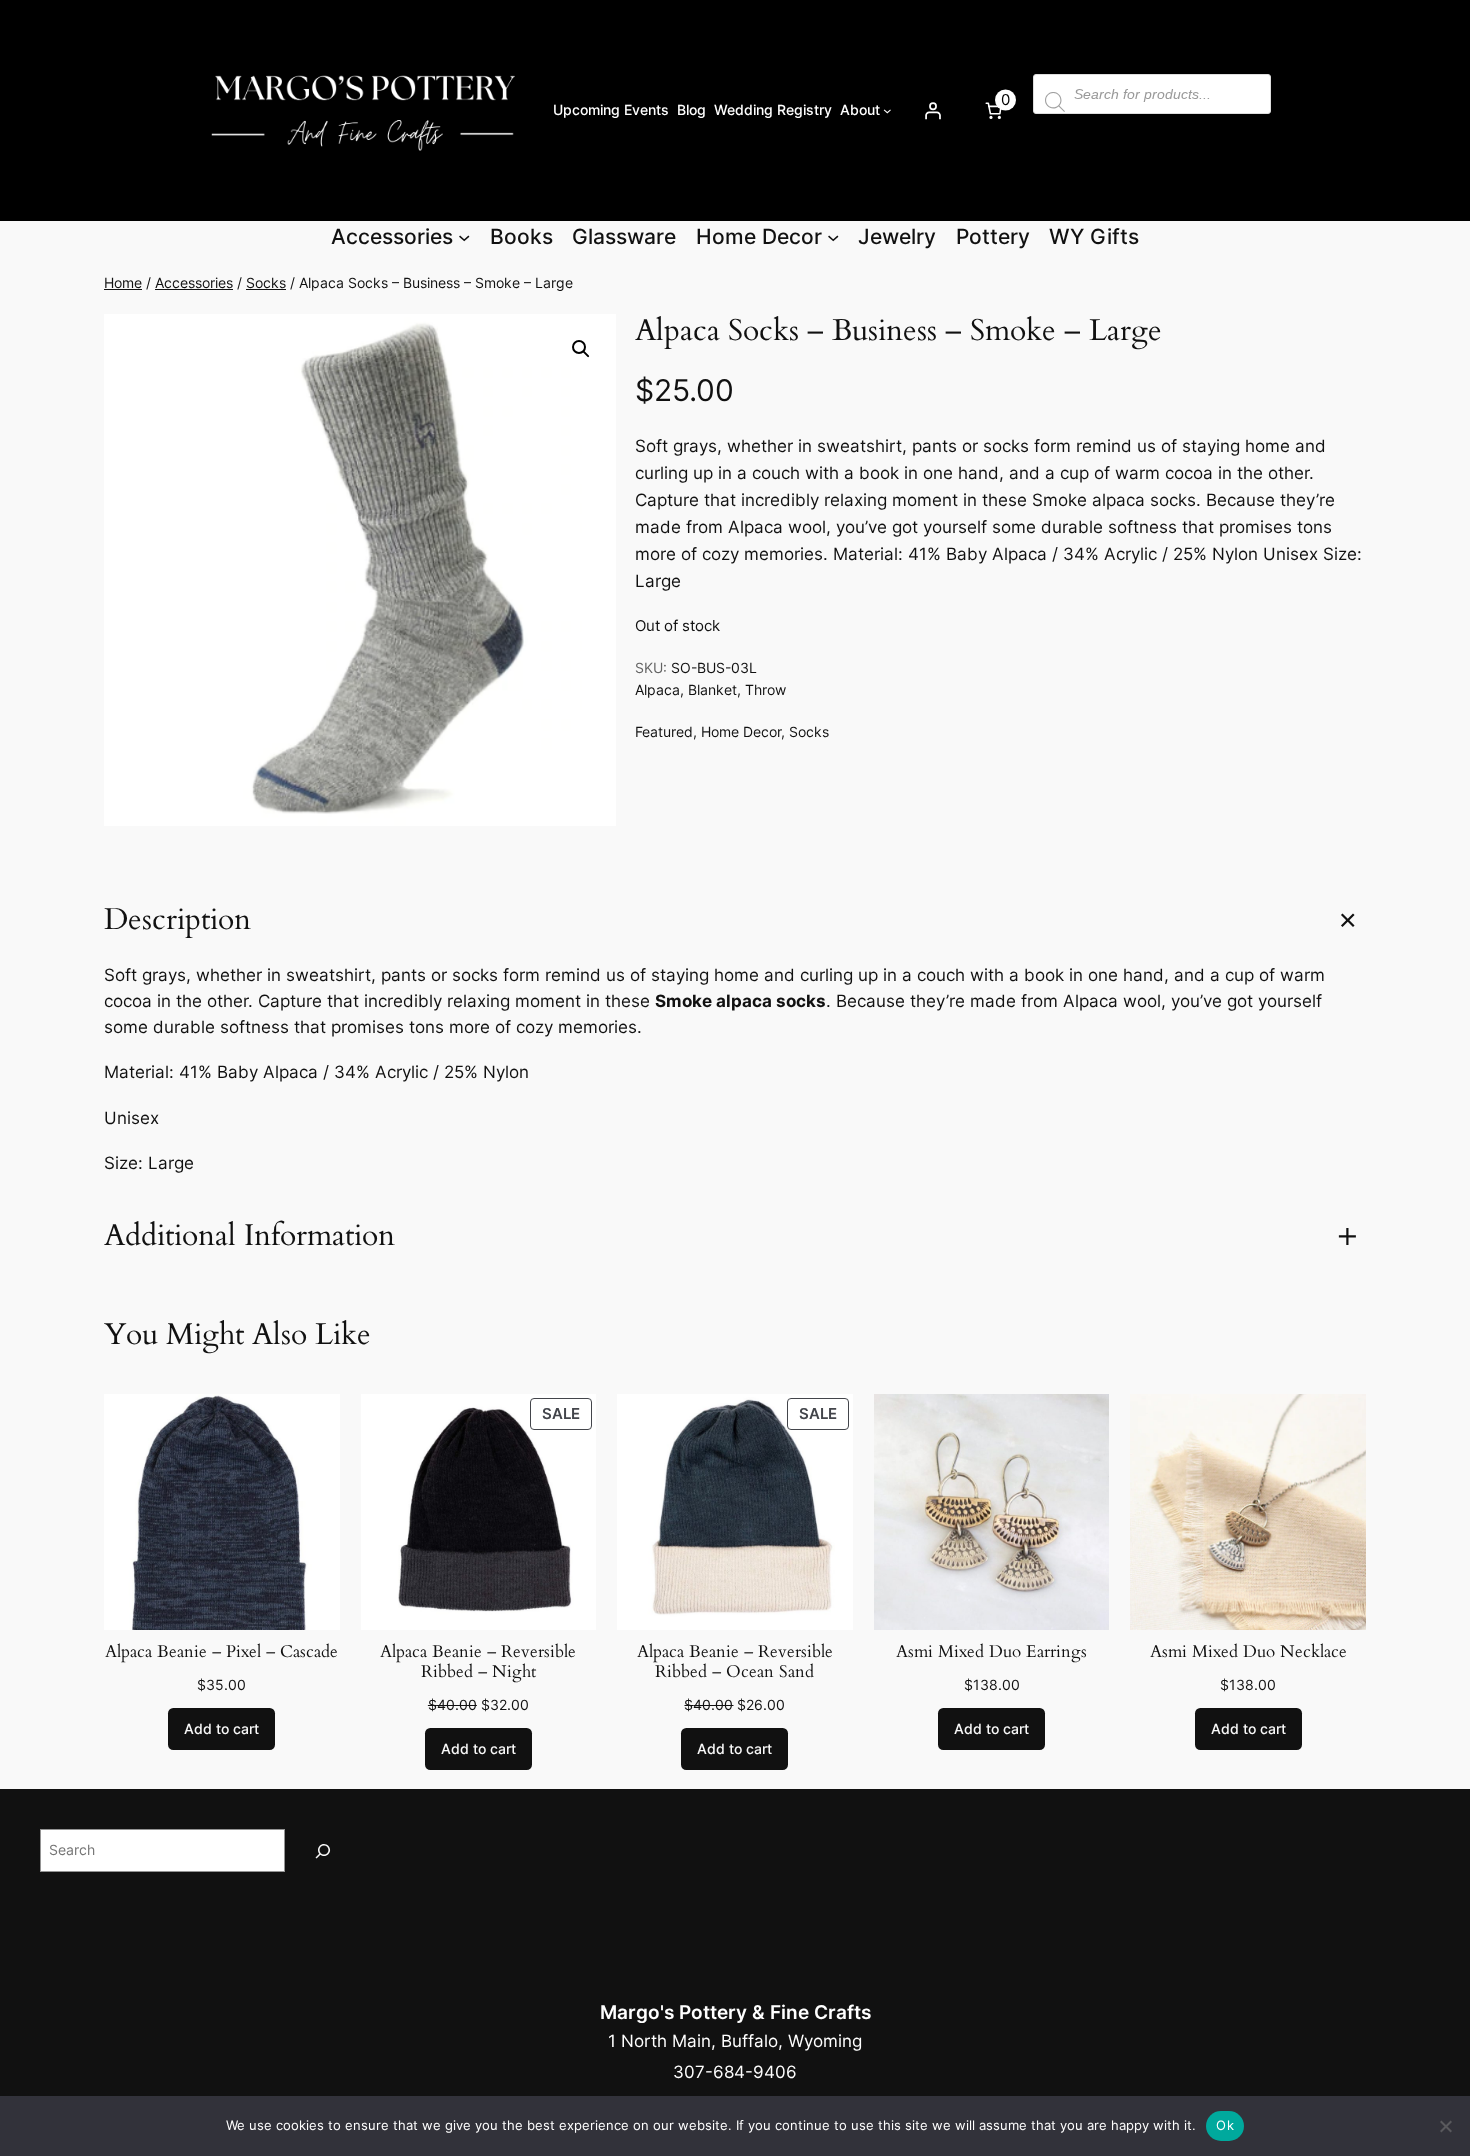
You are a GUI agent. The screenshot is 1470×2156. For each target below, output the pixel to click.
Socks (266, 282)
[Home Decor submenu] (833, 237)
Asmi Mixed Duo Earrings (991, 1652)
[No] (1445, 2126)
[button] (581, 349)
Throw (765, 689)
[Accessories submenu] (464, 237)
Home (123, 282)
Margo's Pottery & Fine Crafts (735, 2012)
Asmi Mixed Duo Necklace (1248, 1652)
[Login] (932, 110)
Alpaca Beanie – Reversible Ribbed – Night (478, 1662)
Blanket (712, 689)
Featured (664, 731)
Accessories (194, 282)
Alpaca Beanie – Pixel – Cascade (221, 1652)
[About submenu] (887, 110)
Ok (1225, 2125)
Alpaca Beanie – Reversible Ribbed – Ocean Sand (735, 1662)
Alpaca (657, 689)
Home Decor (741, 731)
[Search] (323, 1850)
